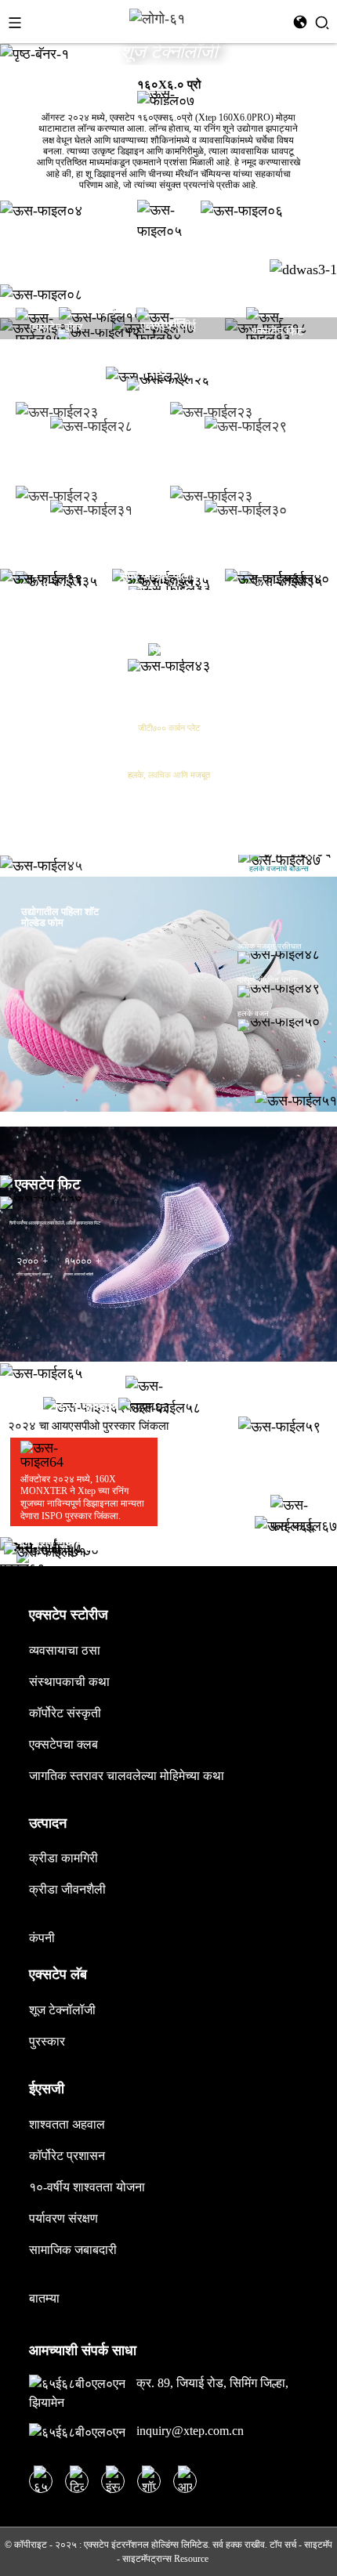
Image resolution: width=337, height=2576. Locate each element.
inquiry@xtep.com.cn (188, 2431)
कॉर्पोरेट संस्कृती (65, 1713)
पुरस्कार (47, 2041)
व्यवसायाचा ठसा (65, 1650)
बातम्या (44, 2298)
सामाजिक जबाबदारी (73, 2250)
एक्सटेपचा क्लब (63, 1744)
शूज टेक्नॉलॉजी (62, 2010)
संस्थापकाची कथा (69, 1682)
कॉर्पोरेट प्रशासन (67, 2156)
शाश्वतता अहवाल (67, 2124)
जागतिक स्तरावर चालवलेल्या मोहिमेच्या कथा (127, 1776)
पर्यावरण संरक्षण (63, 2218)
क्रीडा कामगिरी (63, 1858)
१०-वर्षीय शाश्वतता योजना (87, 2187)
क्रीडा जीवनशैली (67, 1889)
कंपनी (42, 1938)
